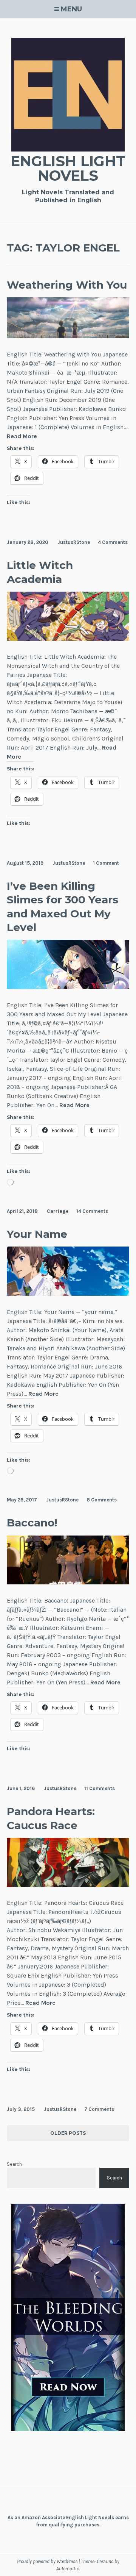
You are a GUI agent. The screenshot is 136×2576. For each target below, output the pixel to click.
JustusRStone (74, 542)
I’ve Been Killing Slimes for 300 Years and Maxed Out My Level (63, 907)
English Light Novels (68, 168)
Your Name (37, 1234)
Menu (71, 9)
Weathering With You (67, 285)
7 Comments (99, 2109)
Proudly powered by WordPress (47, 2561)
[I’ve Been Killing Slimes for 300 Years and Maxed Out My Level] (68, 987)
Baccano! (32, 1523)
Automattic (68, 2569)
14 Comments (92, 1211)
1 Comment (106, 863)
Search (14, 2164)
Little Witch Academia (40, 572)
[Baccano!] (68, 1582)
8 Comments (102, 1500)
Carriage (58, 1211)
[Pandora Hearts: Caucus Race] (68, 1885)
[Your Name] (68, 1294)
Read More (22, 437)
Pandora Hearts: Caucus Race (51, 1818)
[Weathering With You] (68, 336)
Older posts (68, 2133)
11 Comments (100, 1788)
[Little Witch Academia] (68, 639)
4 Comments (113, 542)
